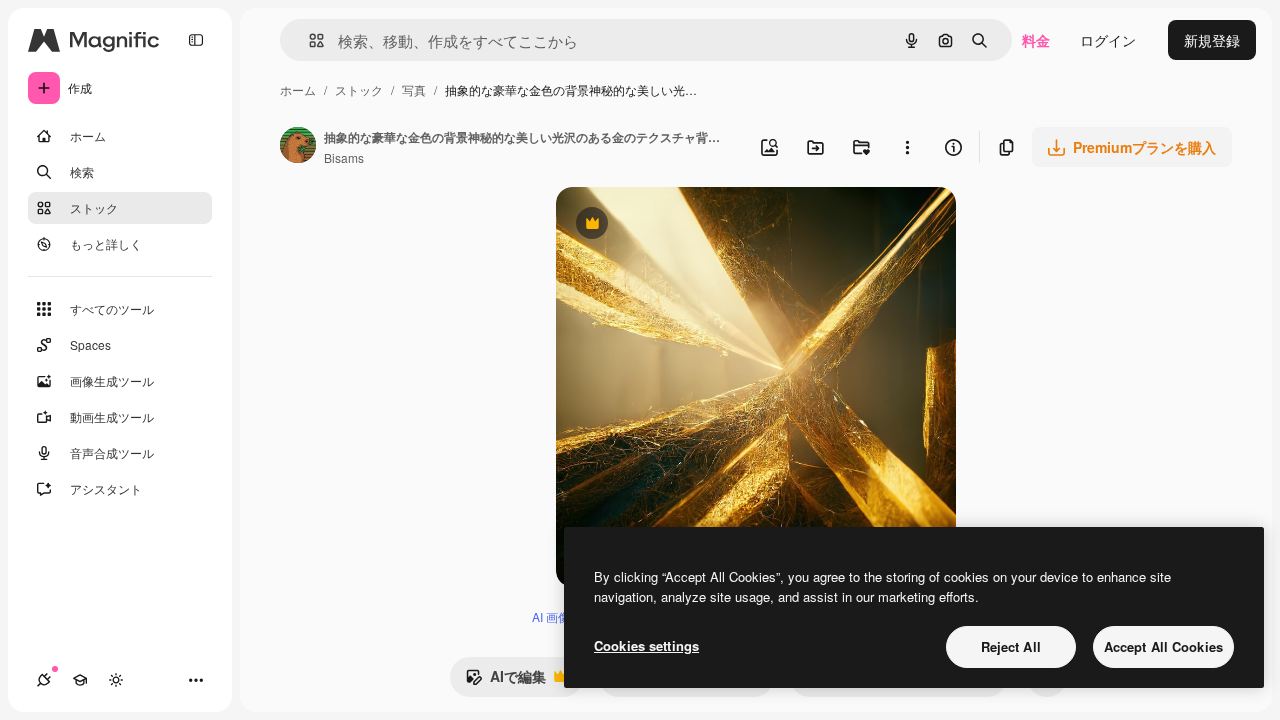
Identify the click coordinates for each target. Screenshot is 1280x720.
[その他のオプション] (907, 147)
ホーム (298, 89)
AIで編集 (505, 681)
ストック (359, 89)
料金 (1036, 40)
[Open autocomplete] (308, 40)
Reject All (1011, 646)
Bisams (344, 157)
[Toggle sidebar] (196, 40)
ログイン (1108, 40)
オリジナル (693, 225)
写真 (414, 89)
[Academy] (80, 680)
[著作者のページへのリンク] (298, 147)
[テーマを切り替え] (116, 680)
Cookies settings (646, 645)
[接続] (44, 680)
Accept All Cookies (1163, 646)
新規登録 (1212, 40)
